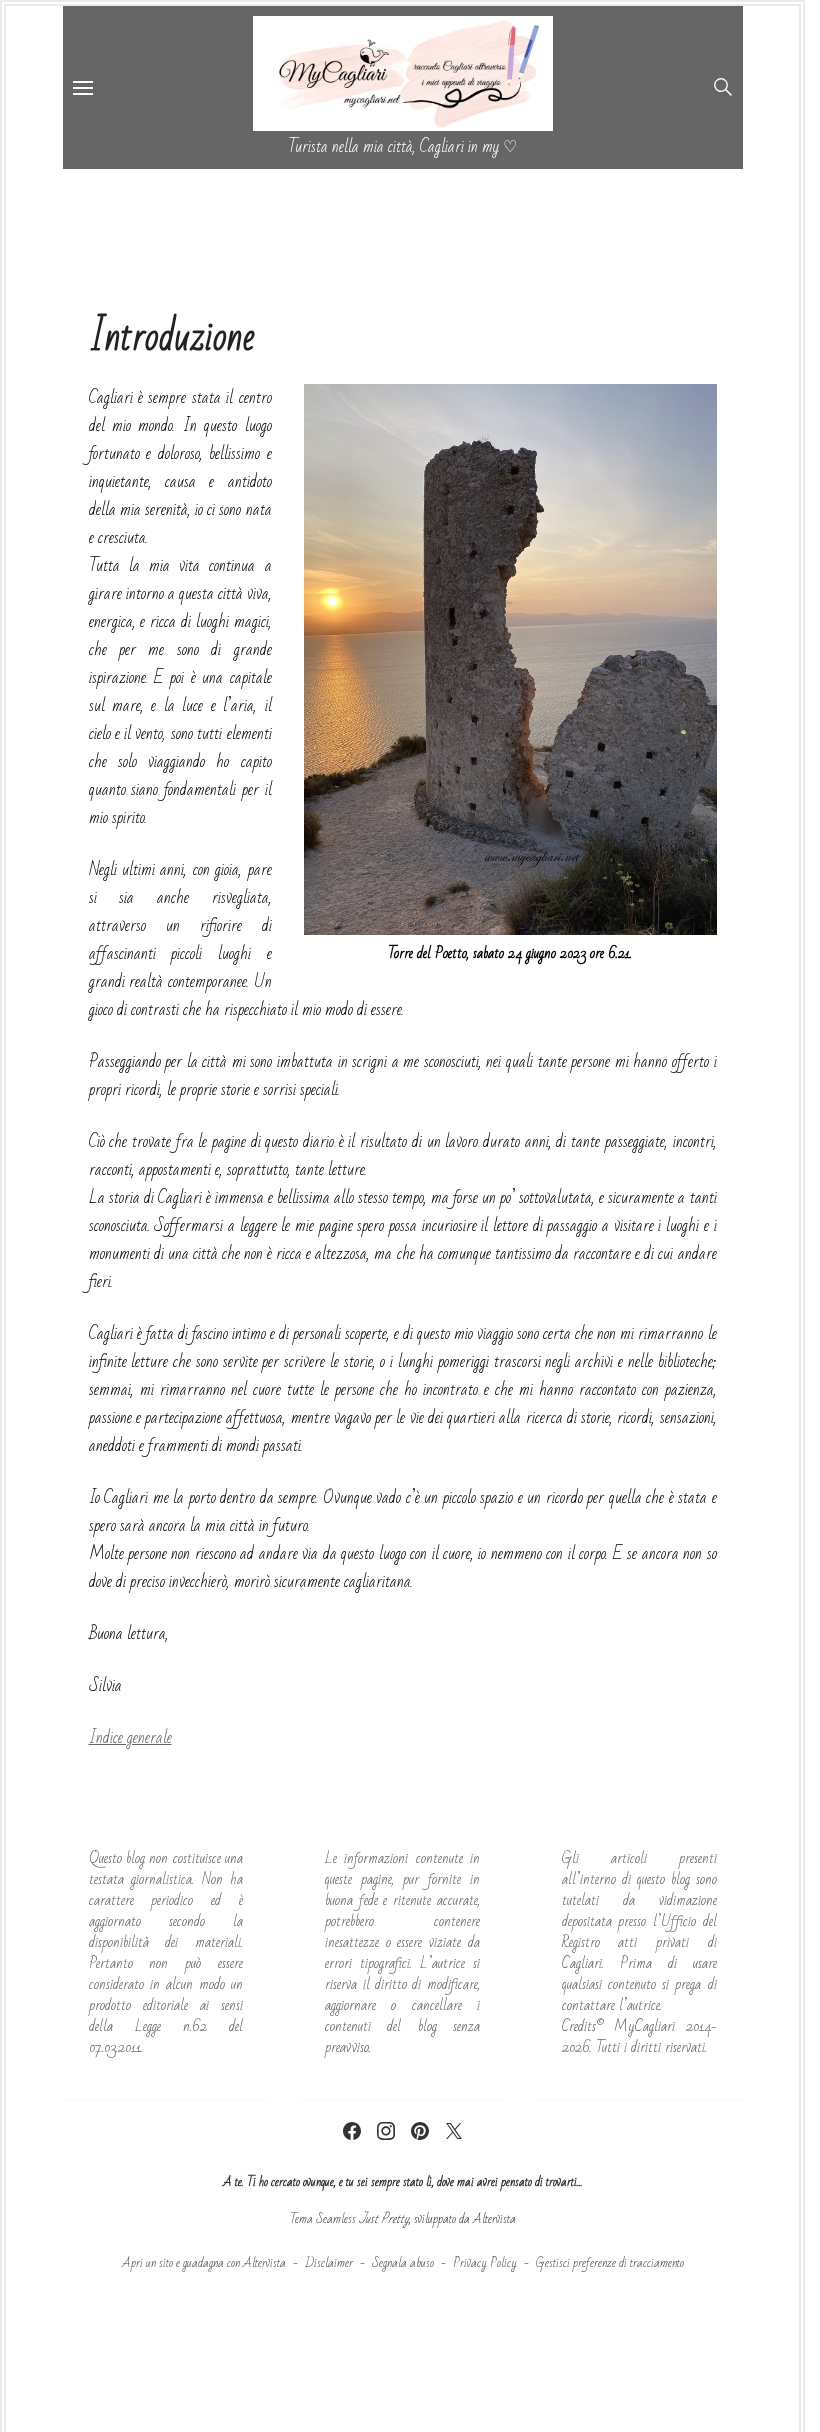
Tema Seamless (323, 2219)
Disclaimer (329, 2263)
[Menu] (83, 87)
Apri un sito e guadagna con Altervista (204, 2263)
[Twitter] (454, 2131)
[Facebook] (352, 2131)
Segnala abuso (403, 2263)
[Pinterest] (420, 2131)
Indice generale (130, 1737)
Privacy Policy (485, 2263)
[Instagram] (386, 2131)
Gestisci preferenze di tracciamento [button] (610, 2263)
